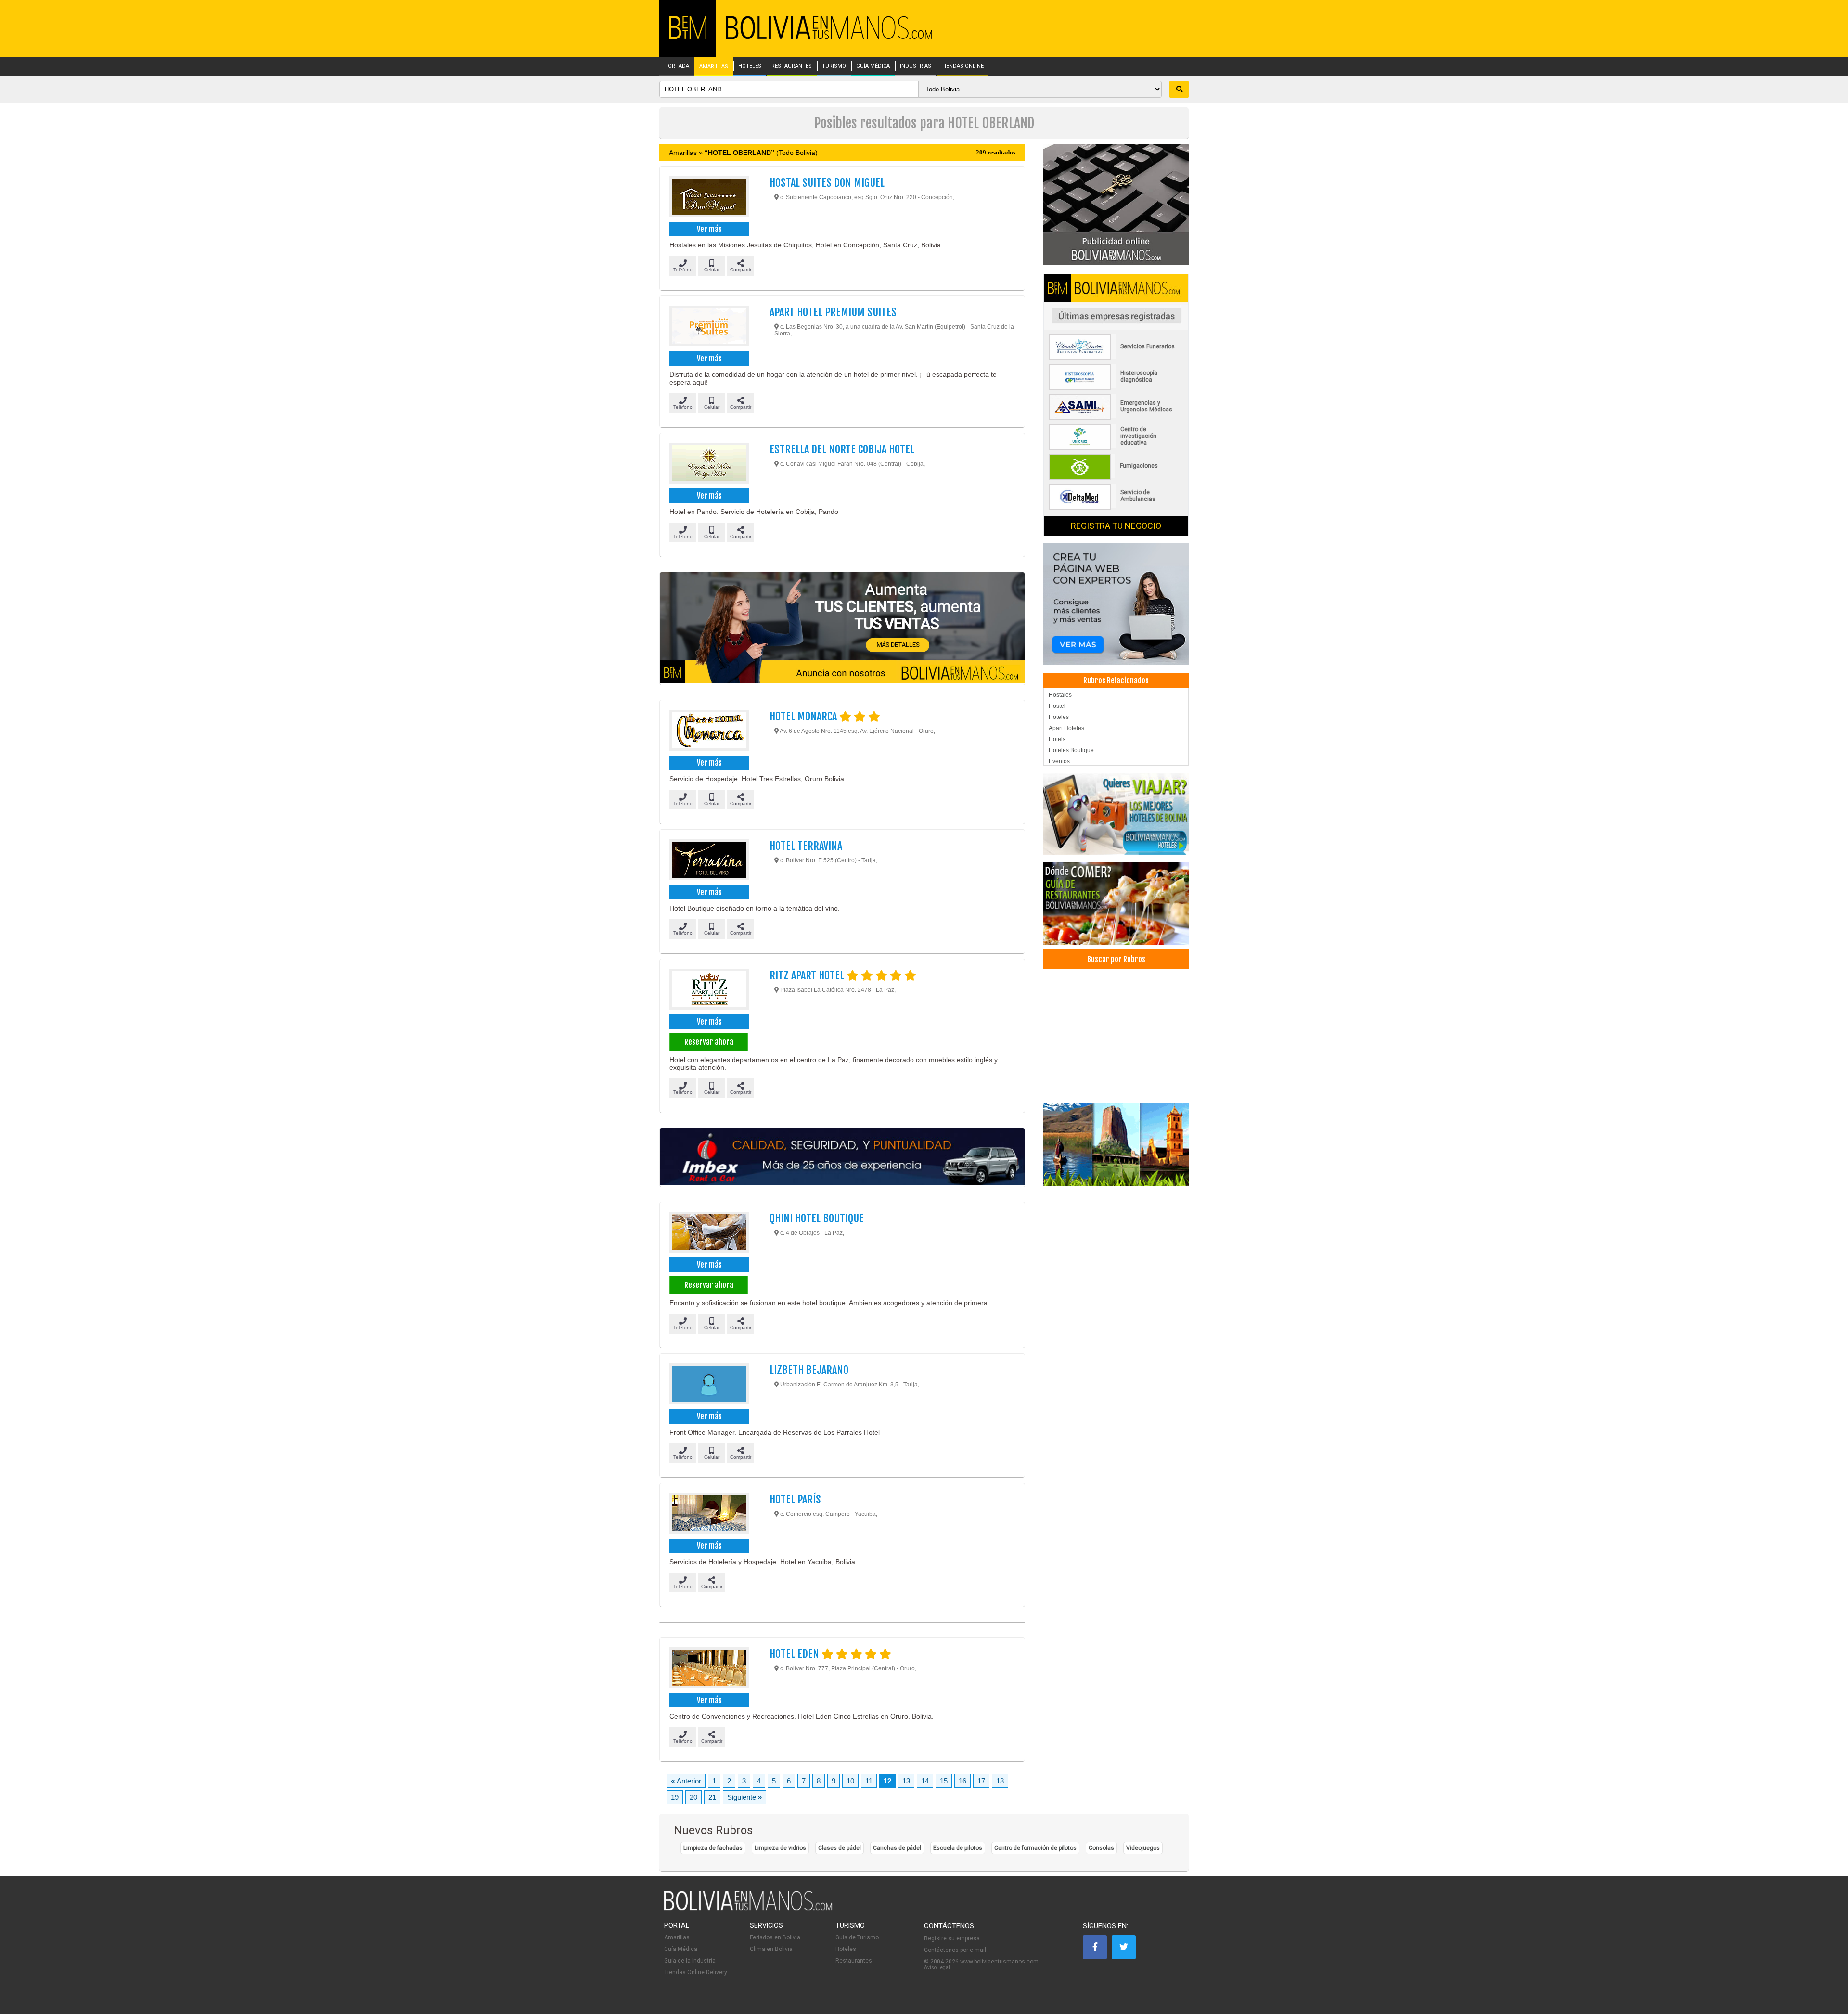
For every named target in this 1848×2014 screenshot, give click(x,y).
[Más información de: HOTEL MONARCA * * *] (709, 731)
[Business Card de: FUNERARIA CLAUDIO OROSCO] (1116, 359)
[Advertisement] (1116, 1036)
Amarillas (677, 1937)
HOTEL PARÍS (795, 1499)
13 (906, 1781)
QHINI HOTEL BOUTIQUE (817, 1218)
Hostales (1060, 695)
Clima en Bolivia (771, 1949)
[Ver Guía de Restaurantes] (1116, 904)
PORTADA (677, 66)
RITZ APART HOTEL (808, 975)
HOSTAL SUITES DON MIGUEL (827, 183)
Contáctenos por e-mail (955, 1950)
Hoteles (1059, 717)
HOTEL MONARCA (804, 716)
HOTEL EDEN (796, 1654)
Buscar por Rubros (1116, 959)
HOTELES (750, 66)
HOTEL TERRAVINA (806, 846)
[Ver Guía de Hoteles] (1116, 814)
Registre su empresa (952, 1938)
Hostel (1057, 706)
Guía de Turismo (857, 1937)
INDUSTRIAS (916, 66)
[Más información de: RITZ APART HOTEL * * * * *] (709, 990)
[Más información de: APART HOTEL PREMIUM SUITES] (709, 327)
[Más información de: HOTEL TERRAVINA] (709, 861)
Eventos (1059, 761)
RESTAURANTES (792, 66)
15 (944, 1781)
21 (712, 1797)
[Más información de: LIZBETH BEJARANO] (709, 1385)
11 (869, 1781)
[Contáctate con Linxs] (1116, 603)
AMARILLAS (714, 67)
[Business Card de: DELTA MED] (1116, 508)
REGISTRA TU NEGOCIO (1116, 526)
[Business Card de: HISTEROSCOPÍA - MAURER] (1116, 388)
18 (1000, 1781)
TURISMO (834, 66)
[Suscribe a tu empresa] (842, 629)
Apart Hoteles (1066, 728)
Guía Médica (681, 1949)
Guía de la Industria (690, 1961)
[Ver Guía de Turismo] (1116, 1145)
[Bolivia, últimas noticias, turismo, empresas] (748, 1909)
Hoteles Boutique (1071, 750)
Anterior (686, 1781)
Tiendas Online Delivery (696, 1972)
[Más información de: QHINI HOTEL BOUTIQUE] (709, 1233)
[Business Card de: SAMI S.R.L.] (1116, 418)
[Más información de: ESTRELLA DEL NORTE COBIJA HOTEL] (709, 464)
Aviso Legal (937, 1968)
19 (675, 1797)
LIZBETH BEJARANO (809, 1370)
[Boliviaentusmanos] (688, 37)
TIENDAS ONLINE (962, 66)
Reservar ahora (709, 1042)
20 (693, 1797)
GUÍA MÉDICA (873, 66)
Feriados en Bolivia (775, 1937)
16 (962, 1781)
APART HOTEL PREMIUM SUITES (833, 312)
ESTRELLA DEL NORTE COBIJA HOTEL (842, 449)
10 (850, 1781)
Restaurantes (854, 1961)
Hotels (1057, 739)
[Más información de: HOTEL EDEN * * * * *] (709, 1669)
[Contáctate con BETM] (1116, 204)
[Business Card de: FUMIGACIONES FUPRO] (1116, 478)
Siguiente (744, 1797)
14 (925, 1781)
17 (981, 1781)
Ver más (709, 229)
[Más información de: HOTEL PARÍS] (709, 1514)
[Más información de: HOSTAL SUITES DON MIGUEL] (709, 198)
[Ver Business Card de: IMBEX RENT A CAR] (842, 1157)
